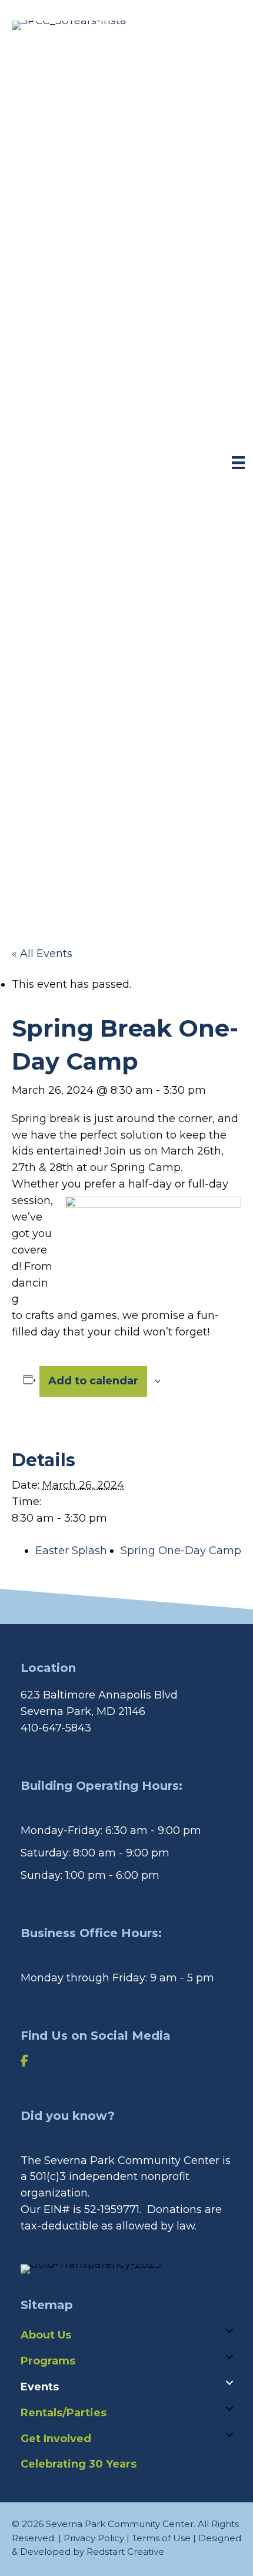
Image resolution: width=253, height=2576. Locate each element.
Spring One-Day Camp (181, 1551)
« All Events (42, 954)
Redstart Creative (125, 2552)
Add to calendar (93, 1381)
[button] (229, 2331)
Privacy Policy (94, 2538)
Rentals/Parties (64, 2413)
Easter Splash (71, 1551)
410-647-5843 (56, 1728)
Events (40, 2387)
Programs (48, 2361)
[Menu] (238, 463)
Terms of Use (161, 2538)
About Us (46, 2335)
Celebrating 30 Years (79, 2464)
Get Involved (56, 2439)
